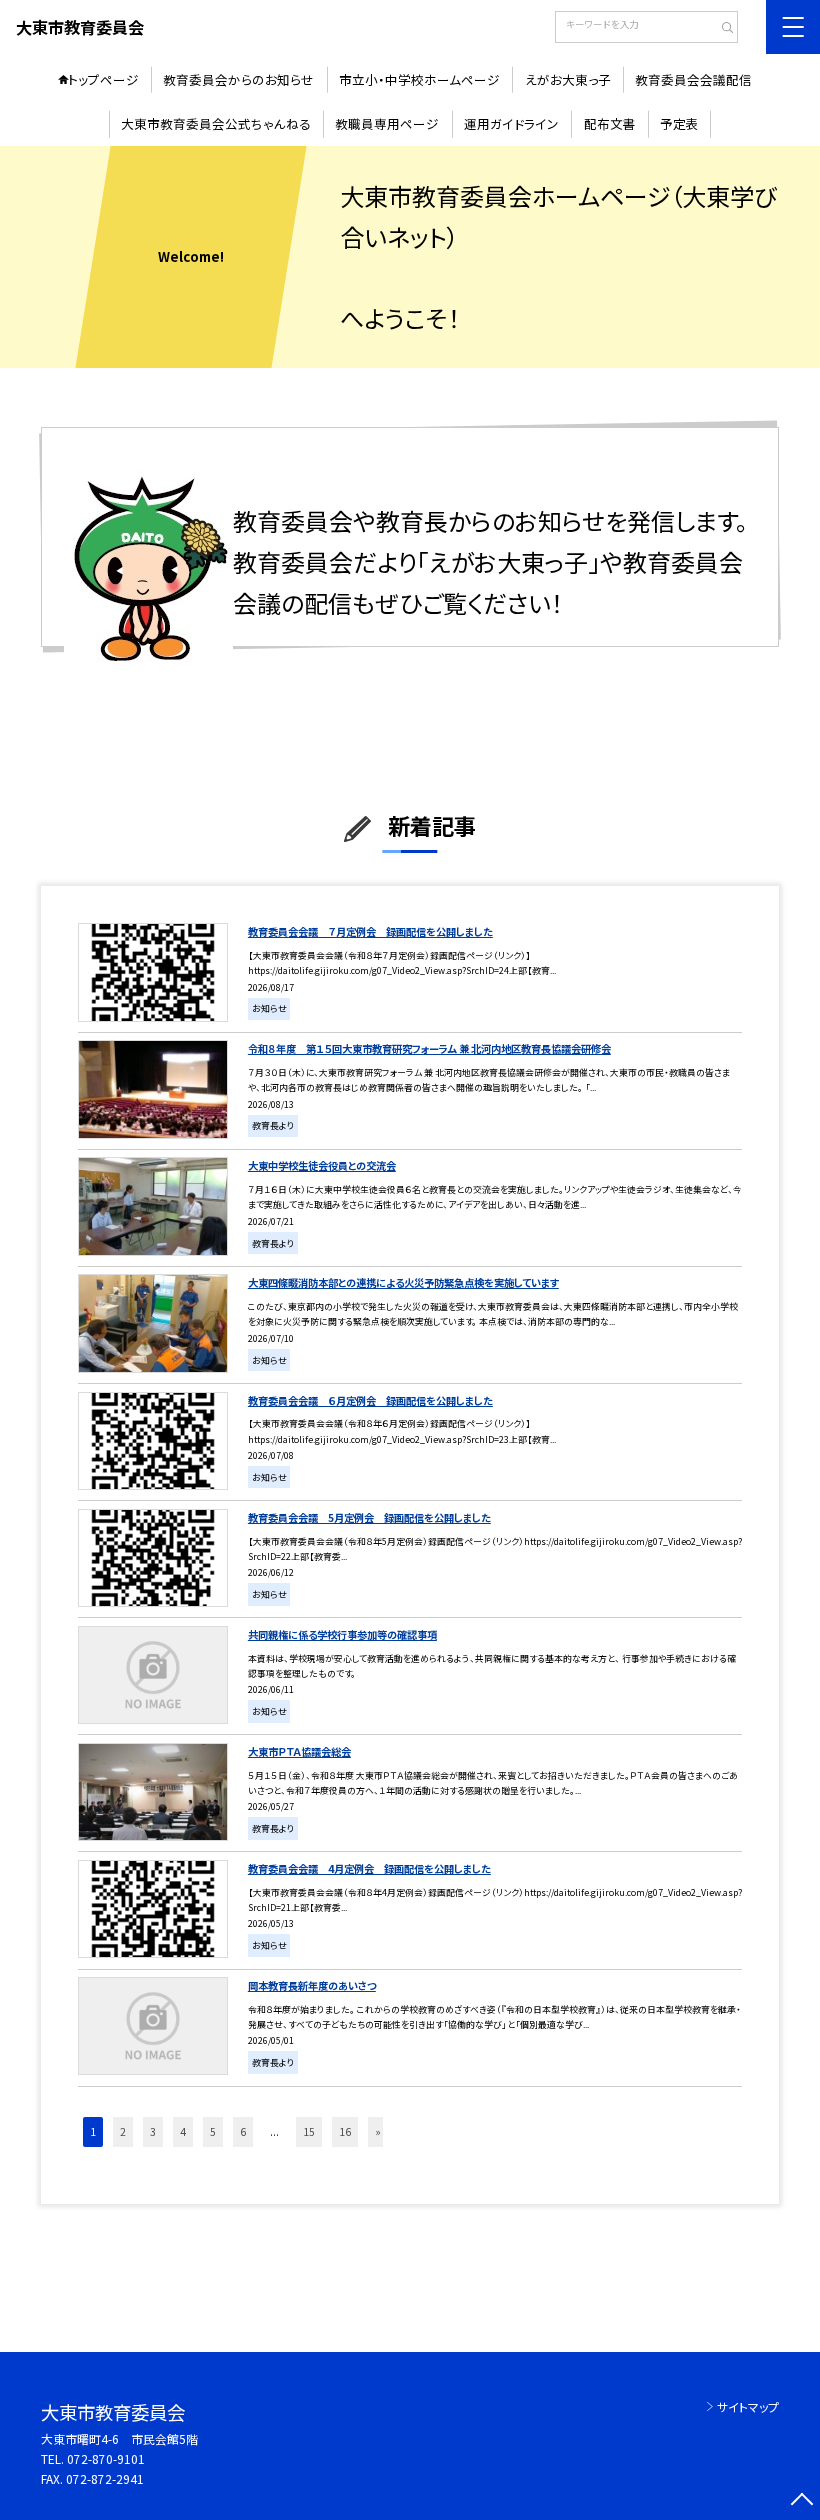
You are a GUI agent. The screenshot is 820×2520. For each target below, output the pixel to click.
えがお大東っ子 (568, 79)
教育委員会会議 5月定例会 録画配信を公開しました (369, 1517)
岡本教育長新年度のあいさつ (312, 1985)
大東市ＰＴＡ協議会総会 (299, 1751)
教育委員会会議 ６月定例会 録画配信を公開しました (370, 1400)
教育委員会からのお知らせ (238, 79)
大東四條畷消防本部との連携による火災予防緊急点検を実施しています (403, 1282)
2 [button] (123, 2131)
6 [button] (243, 2131)
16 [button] (345, 2131)
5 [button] (213, 2131)
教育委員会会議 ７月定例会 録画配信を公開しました (370, 931)
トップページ (103, 79)
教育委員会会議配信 (693, 79)
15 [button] (309, 2131)
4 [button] (183, 2131)
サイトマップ (748, 2406)
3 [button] (153, 2131)
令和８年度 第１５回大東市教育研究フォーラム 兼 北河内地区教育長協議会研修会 (429, 1048)
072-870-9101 (106, 2458)
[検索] (720, 29)
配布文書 (610, 123)
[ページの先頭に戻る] (801, 2501)
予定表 (679, 123)
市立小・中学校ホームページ (419, 79)
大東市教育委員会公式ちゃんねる (216, 123)
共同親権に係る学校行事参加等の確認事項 (342, 1634)
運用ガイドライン (511, 123)
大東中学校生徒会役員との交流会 (322, 1165)
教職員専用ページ (387, 123)
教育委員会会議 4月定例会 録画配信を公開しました (369, 1868)
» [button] (378, 2131)
